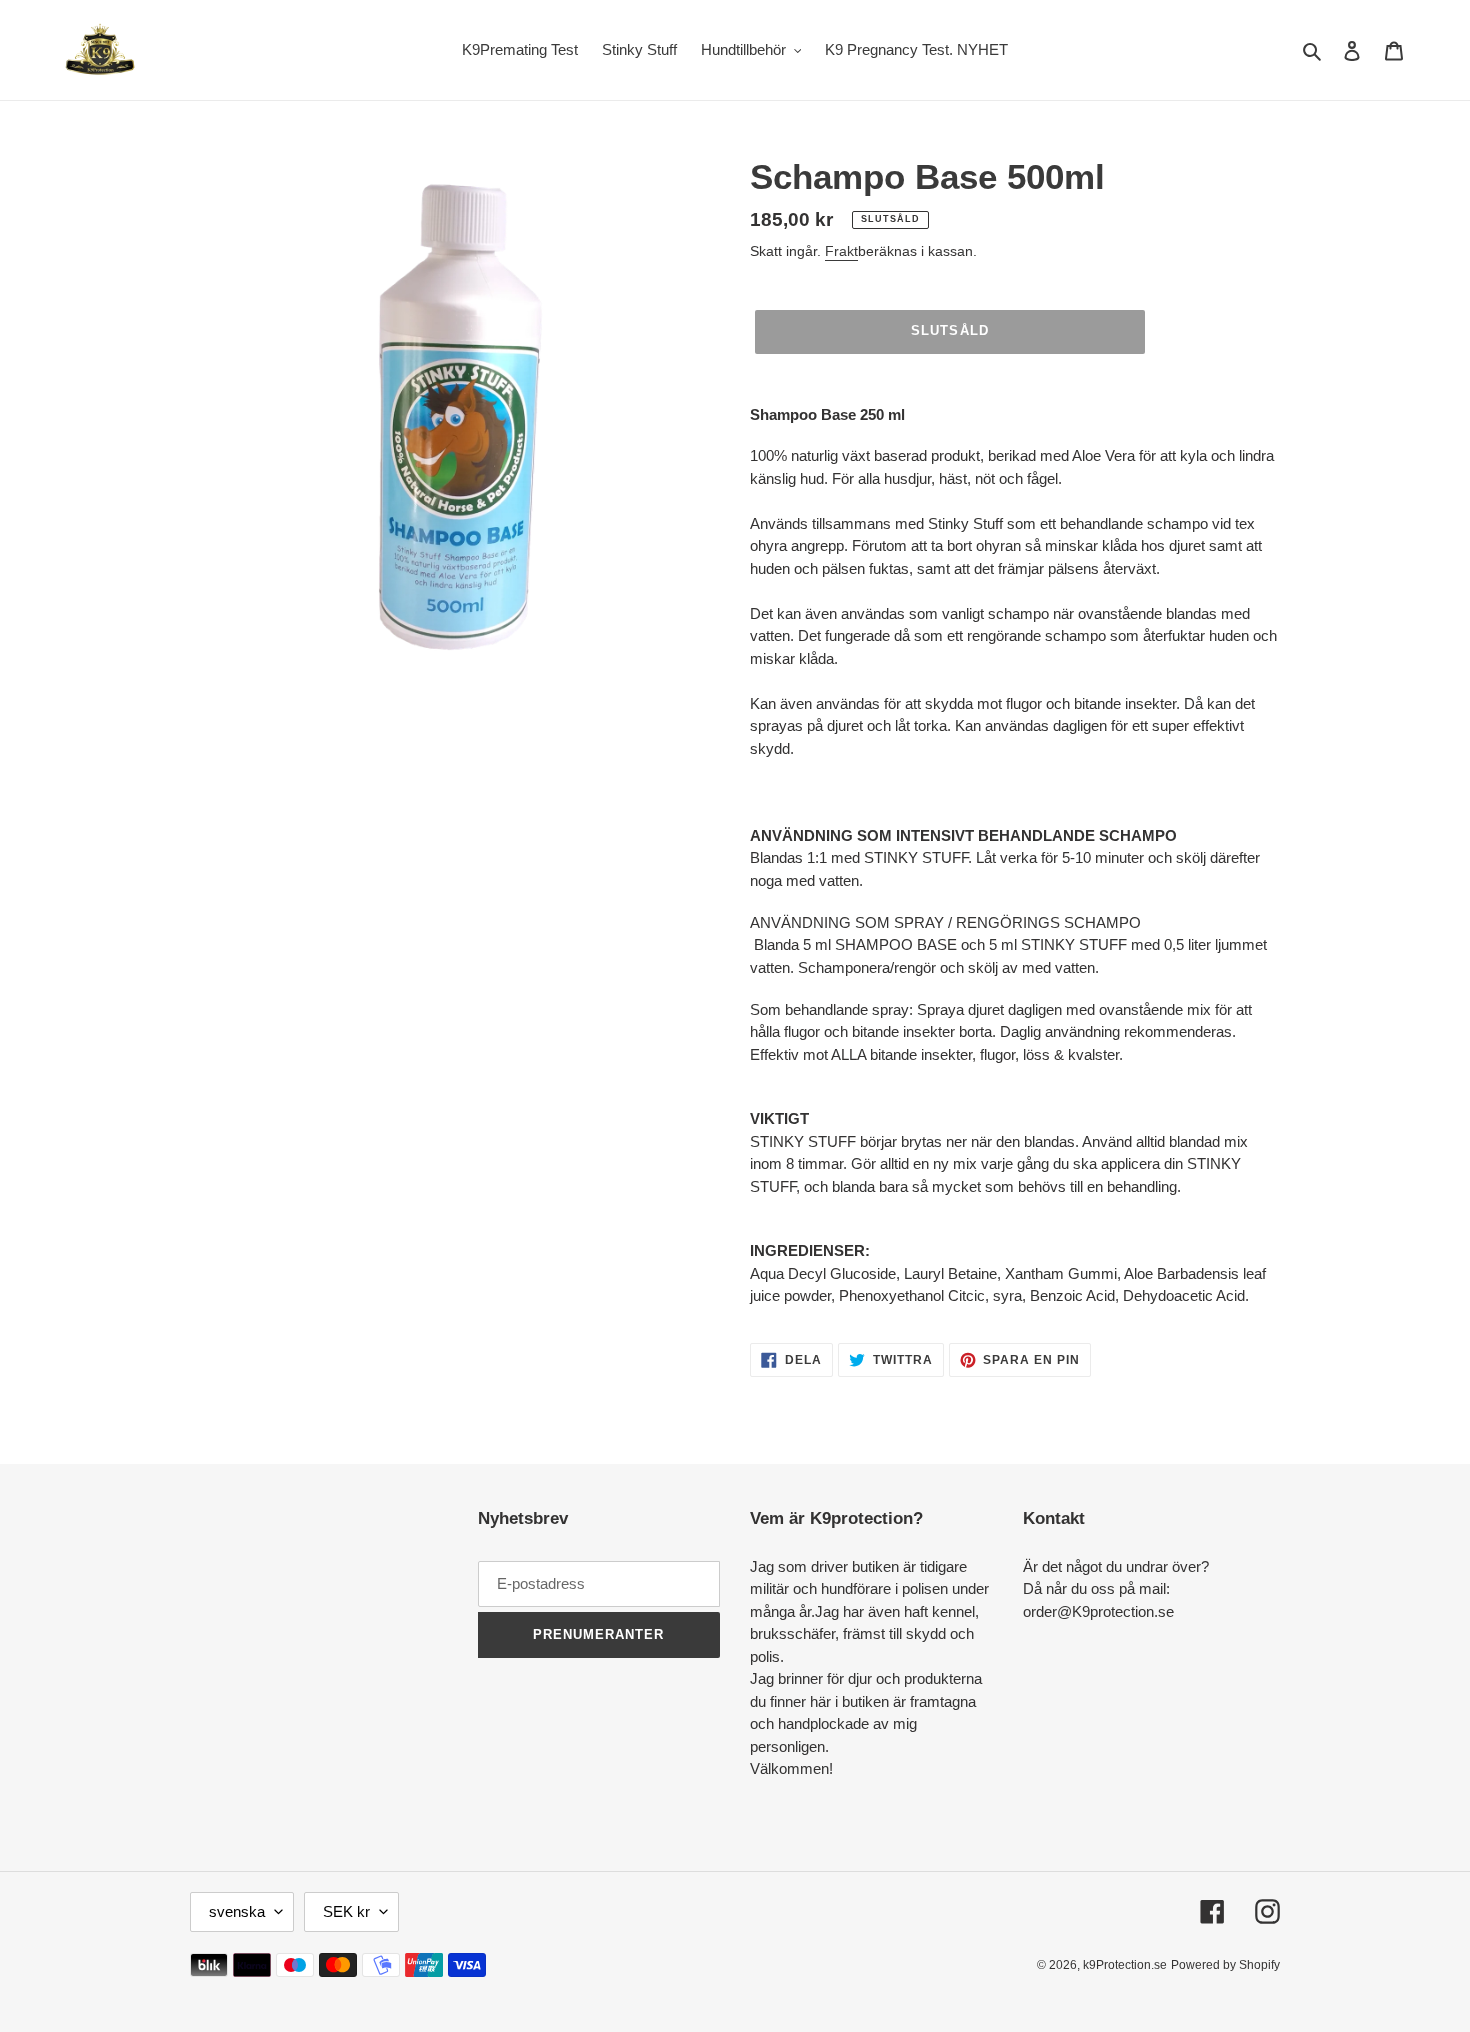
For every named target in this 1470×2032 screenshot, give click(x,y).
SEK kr (346, 1911)
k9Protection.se (1125, 1965)
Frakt (841, 251)
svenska (237, 1911)
